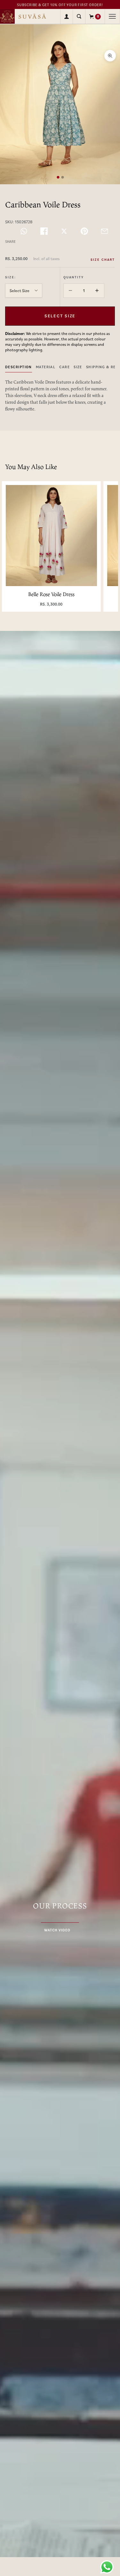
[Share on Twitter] (64, 231)
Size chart (103, 260)
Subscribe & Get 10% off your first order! (60, 5)
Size (78, 367)
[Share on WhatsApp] (24, 231)
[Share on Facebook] (44, 231)
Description (19, 367)
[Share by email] (104, 231)
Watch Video (57, 1930)
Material (46, 367)
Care (64, 367)
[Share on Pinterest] (84, 231)
